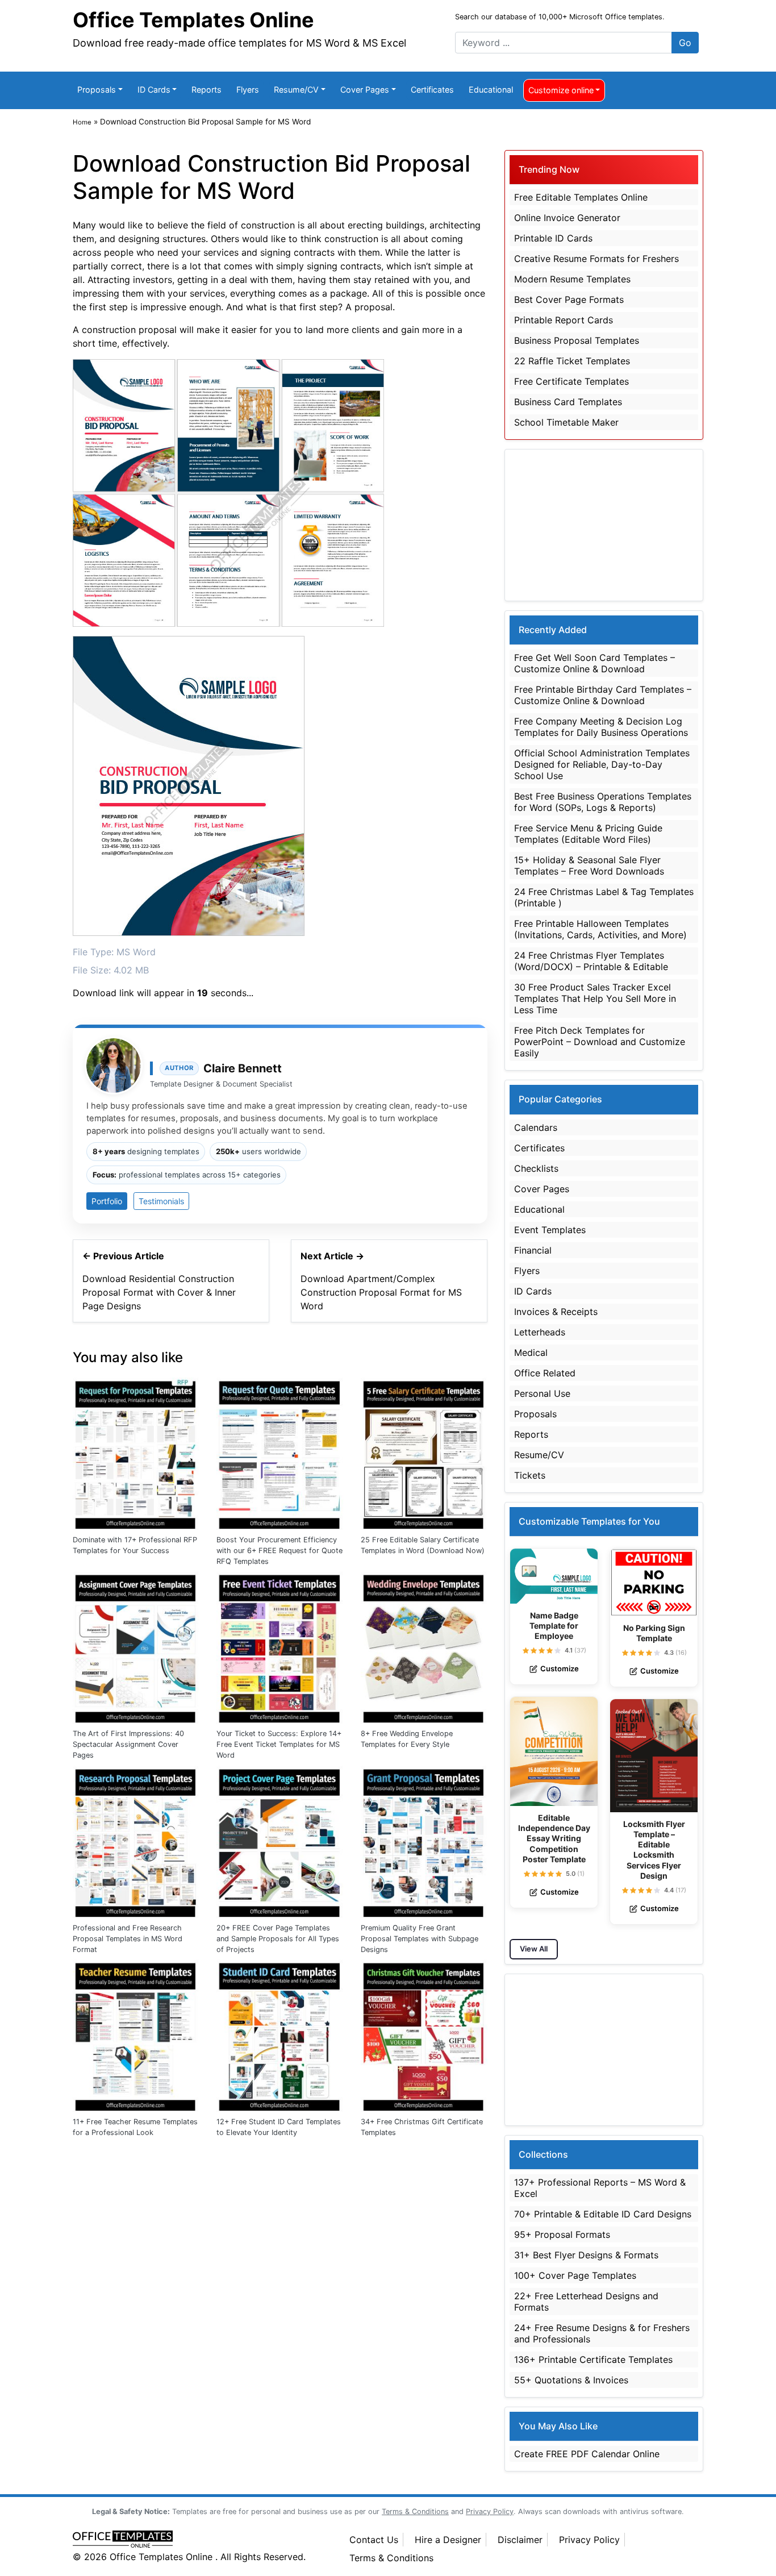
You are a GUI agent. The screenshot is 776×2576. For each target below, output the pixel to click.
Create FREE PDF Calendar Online (587, 2454)
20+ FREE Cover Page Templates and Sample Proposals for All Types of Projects (278, 1939)
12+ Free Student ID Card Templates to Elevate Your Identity (279, 2127)
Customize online (561, 90)
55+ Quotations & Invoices (571, 2380)
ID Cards (154, 90)
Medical (531, 1352)
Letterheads (540, 1332)
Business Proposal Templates (577, 340)
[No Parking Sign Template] (654, 1582)
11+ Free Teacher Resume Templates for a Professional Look (135, 2127)
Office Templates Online (193, 20)
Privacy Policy (589, 2540)
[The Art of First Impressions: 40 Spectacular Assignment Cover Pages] (136, 1646)
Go (685, 43)
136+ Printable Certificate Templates (593, 2359)
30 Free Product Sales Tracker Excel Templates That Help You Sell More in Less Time (595, 998)
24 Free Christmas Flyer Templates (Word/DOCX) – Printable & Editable (591, 961)
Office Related (545, 1373)
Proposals (97, 90)
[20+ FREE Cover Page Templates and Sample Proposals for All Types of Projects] (280, 1841)
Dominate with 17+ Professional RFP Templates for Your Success (135, 1545)
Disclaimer (520, 2540)
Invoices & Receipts (556, 1312)
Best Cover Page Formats (569, 299)
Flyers (248, 90)
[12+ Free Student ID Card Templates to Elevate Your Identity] (280, 2034)
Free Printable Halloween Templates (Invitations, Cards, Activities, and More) (600, 929)
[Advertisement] (604, 525)
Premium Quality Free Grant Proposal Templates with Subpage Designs (420, 1939)
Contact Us (374, 2540)
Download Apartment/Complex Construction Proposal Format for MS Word (381, 1292)
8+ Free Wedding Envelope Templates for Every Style (407, 1739)
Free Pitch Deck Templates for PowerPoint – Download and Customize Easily (600, 1042)
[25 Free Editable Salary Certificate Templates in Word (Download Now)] (424, 1453)
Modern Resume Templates (572, 279)
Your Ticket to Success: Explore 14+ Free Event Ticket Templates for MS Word (279, 1744)
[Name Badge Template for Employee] (554, 1576)
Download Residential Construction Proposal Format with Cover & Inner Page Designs (159, 1292)
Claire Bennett (243, 1068)
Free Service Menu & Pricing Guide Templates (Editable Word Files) (588, 834)
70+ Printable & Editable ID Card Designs (603, 2214)
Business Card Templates (568, 402)
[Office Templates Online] (199, 2540)
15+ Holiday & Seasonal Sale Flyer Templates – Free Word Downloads (589, 865)
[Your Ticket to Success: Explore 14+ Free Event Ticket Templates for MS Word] (280, 1646)
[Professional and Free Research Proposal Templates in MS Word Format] (136, 1841)
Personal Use (542, 1393)
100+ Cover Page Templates (575, 2275)
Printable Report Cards (564, 320)
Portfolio (107, 1201)
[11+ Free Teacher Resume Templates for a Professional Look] (136, 2034)
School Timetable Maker (566, 422)
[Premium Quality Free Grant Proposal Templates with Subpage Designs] (424, 1841)
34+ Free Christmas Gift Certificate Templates (422, 2127)
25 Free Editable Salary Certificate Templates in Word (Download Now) (423, 1545)
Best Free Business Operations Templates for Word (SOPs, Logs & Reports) (603, 802)
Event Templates (550, 1230)
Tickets (530, 1475)
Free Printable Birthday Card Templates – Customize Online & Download (603, 695)
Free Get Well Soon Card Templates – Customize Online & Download (594, 663)
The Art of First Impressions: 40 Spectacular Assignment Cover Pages (128, 1744)
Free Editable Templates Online (581, 197)
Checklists (536, 1168)
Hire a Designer (448, 2540)
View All (534, 1949)
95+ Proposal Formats (562, 2234)
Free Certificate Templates (571, 381)
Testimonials (161, 1201)
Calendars (536, 1127)
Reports (206, 90)
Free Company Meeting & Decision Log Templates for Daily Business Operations (601, 727)
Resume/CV (296, 90)
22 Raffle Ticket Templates (572, 361)
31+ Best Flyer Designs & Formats (586, 2255)
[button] (526, 1651)
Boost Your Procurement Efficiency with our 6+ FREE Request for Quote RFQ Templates (279, 1551)
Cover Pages (365, 90)
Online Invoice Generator (567, 218)
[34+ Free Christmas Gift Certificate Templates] (424, 2034)
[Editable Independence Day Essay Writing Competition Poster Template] (554, 1752)
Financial (533, 1250)
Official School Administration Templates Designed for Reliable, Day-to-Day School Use (602, 764)
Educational (491, 90)
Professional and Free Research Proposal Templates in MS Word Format (128, 1939)
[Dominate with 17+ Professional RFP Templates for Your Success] (136, 1453)
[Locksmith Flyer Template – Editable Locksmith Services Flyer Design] (654, 1756)
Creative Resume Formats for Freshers (596, 259)
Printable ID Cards (553, 238)
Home (82, 122)
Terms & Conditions (391, 2558)
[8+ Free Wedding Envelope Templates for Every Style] (424, 1646)
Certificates (432, 90)
